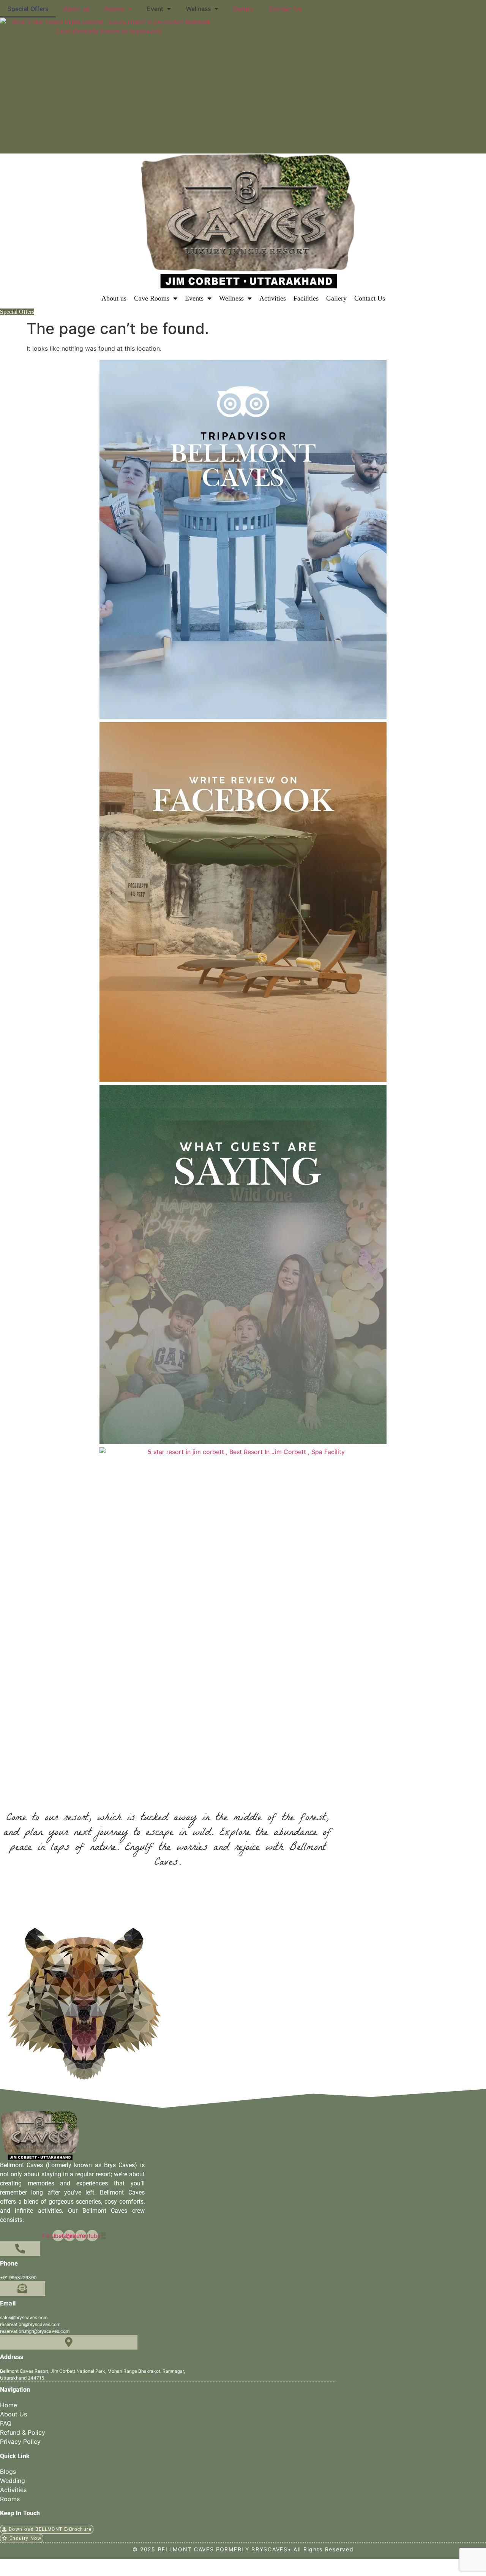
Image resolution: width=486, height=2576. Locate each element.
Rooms (114, 9)
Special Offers (28, 9)
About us (76, 9)
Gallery (244, 9)
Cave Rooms (152, 298)
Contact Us (285, 9)
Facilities (306, 298)
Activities (273, 298)
